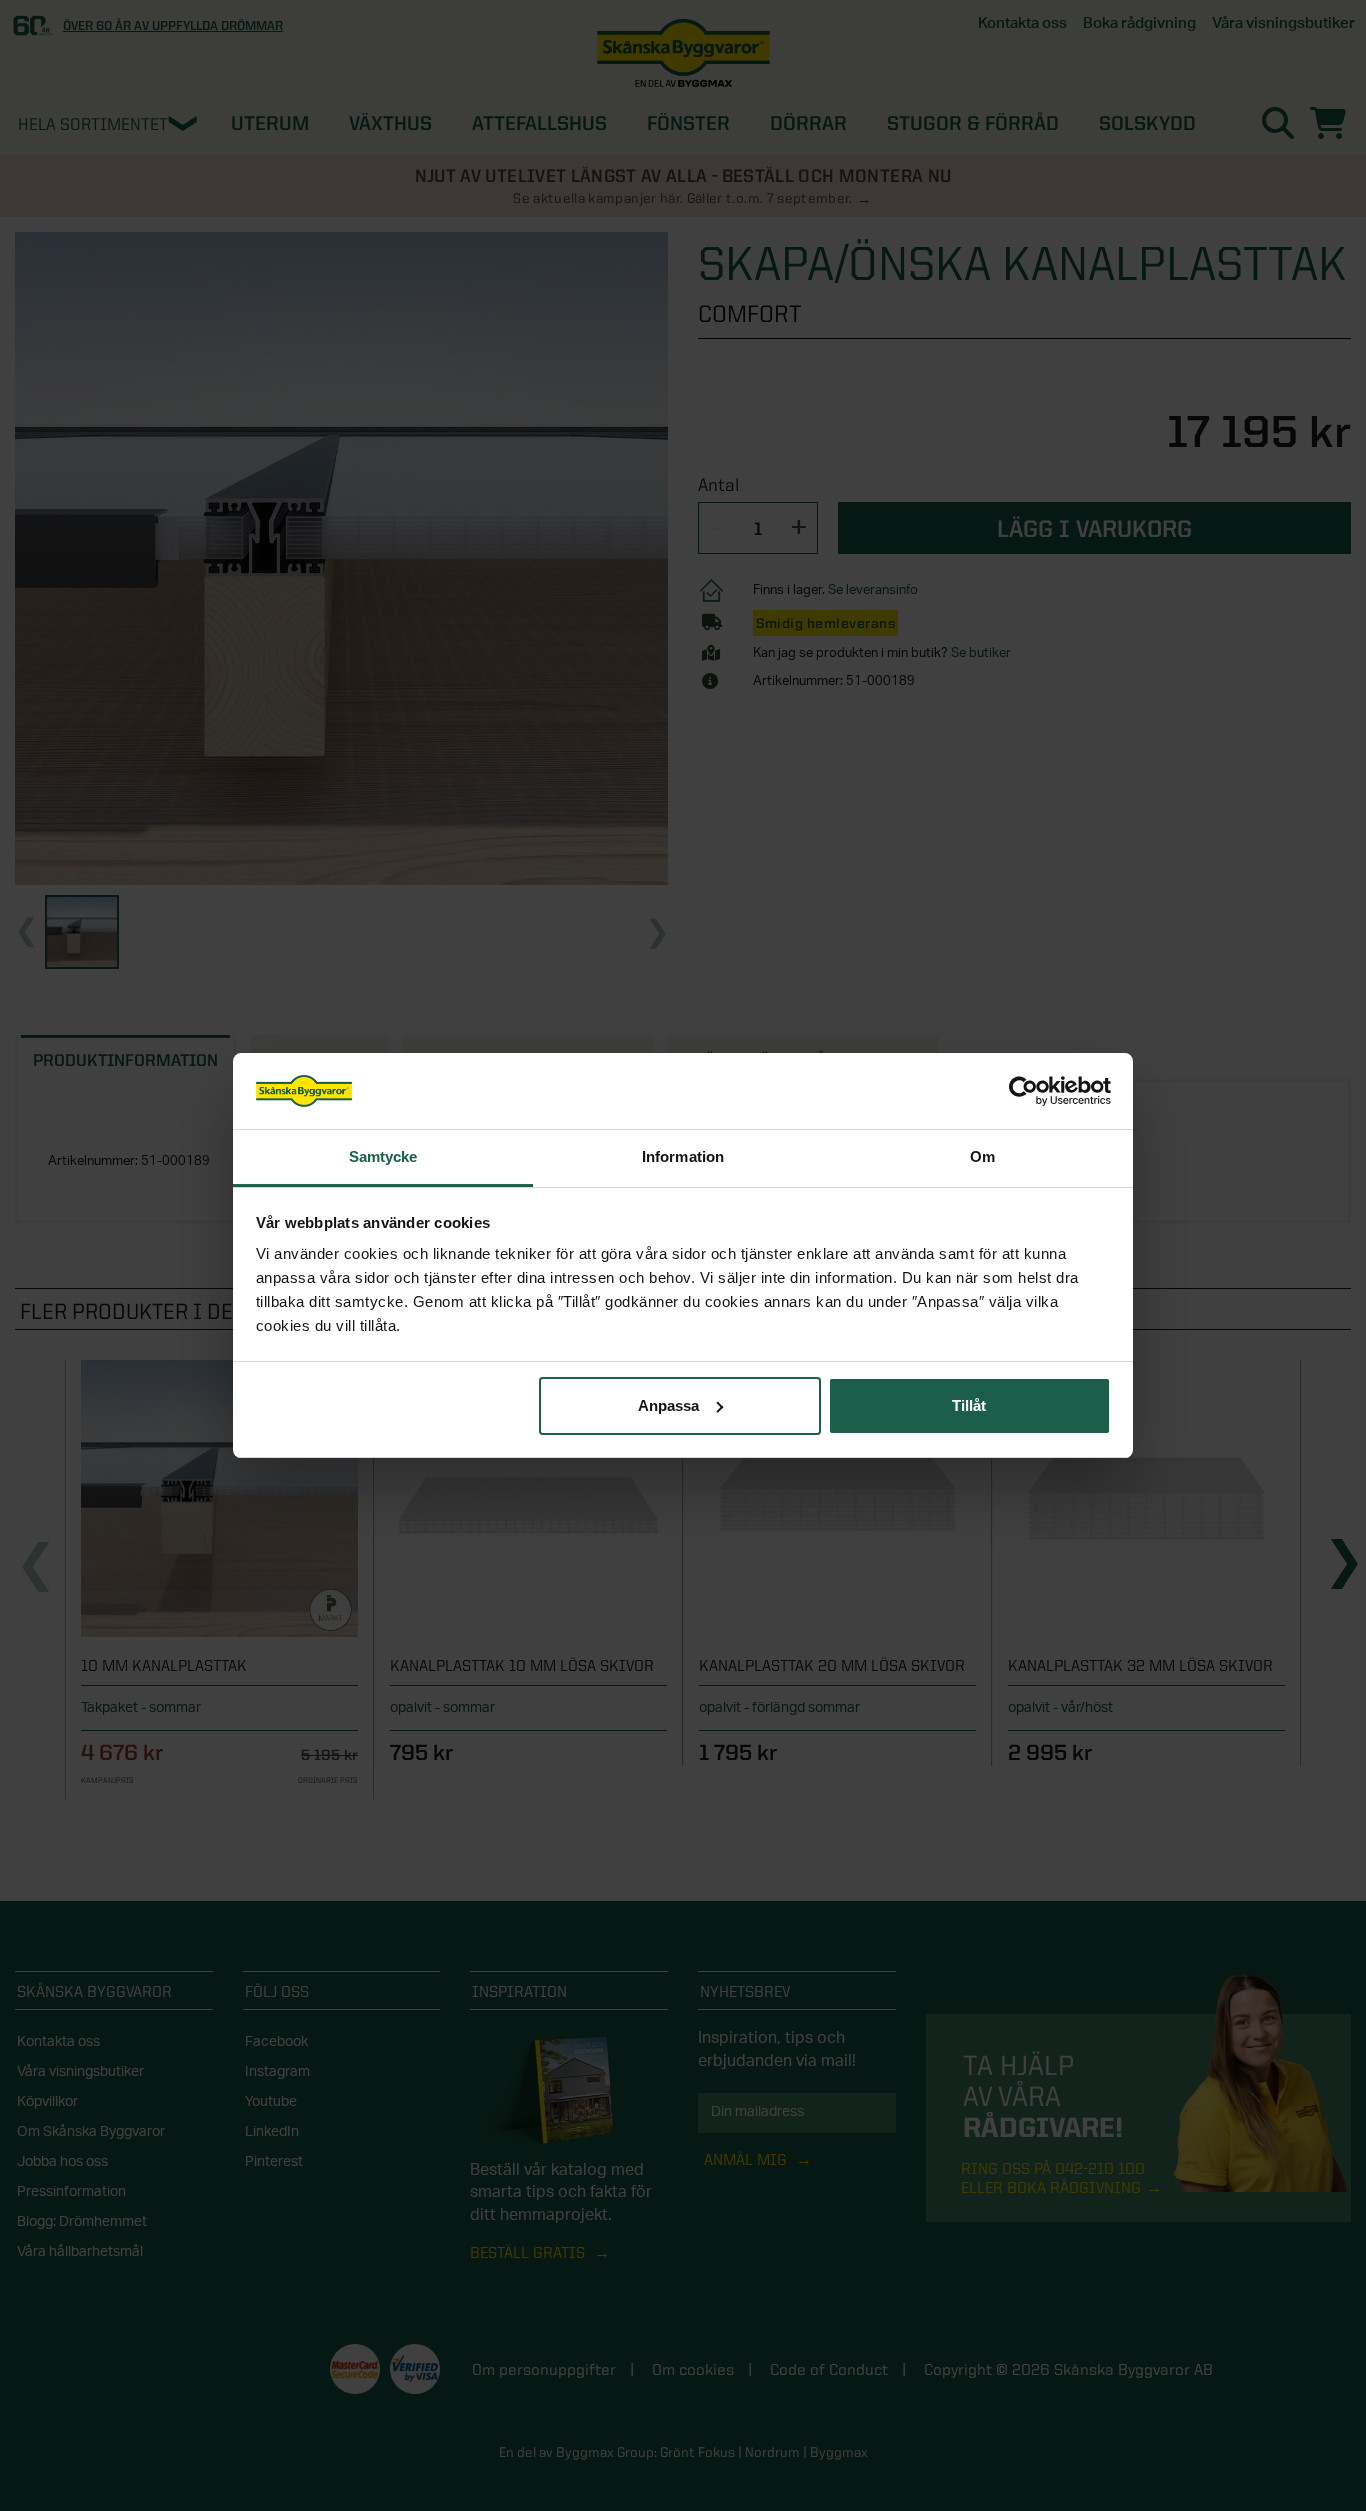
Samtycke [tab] (383, 1156)
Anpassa (668, 1405)
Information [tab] (683, 1156)
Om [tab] (982, 1156)
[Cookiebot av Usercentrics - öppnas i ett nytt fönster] (1023, 1091)
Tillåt (969, 1405)
